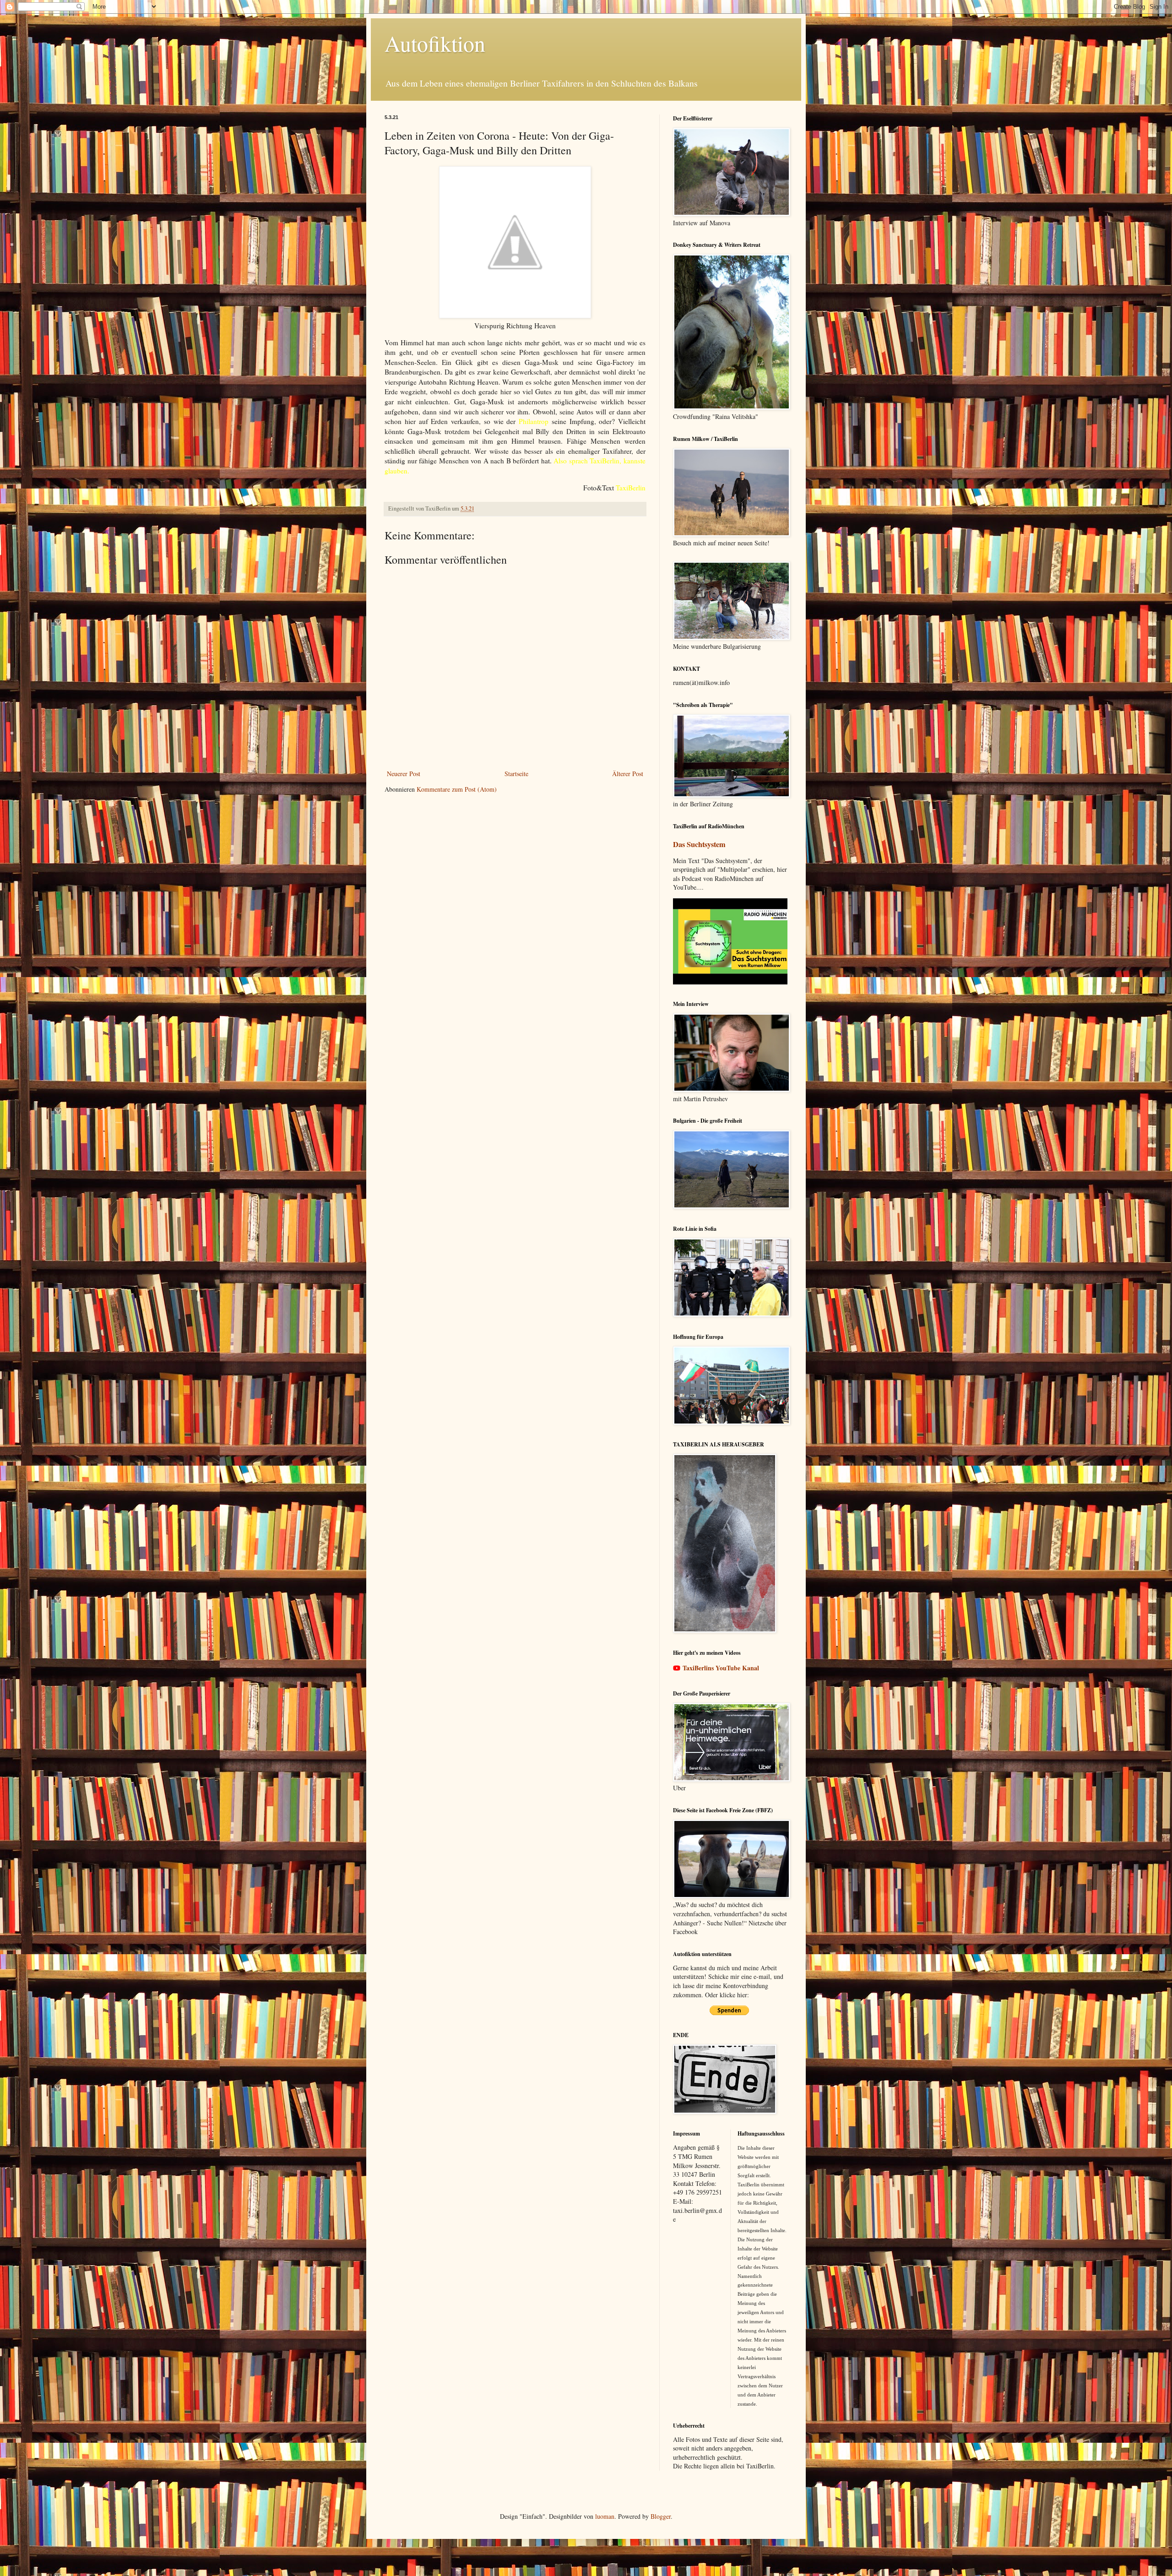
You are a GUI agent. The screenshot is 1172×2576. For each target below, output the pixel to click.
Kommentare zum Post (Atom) (457, 789)
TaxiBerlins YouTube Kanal (721, 1668)
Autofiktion (435, 43)
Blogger (661, 2516)
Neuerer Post (404, 774)
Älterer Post (628, 774)
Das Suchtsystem (699, 844)
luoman (605, 2516)
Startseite (516, 774)
